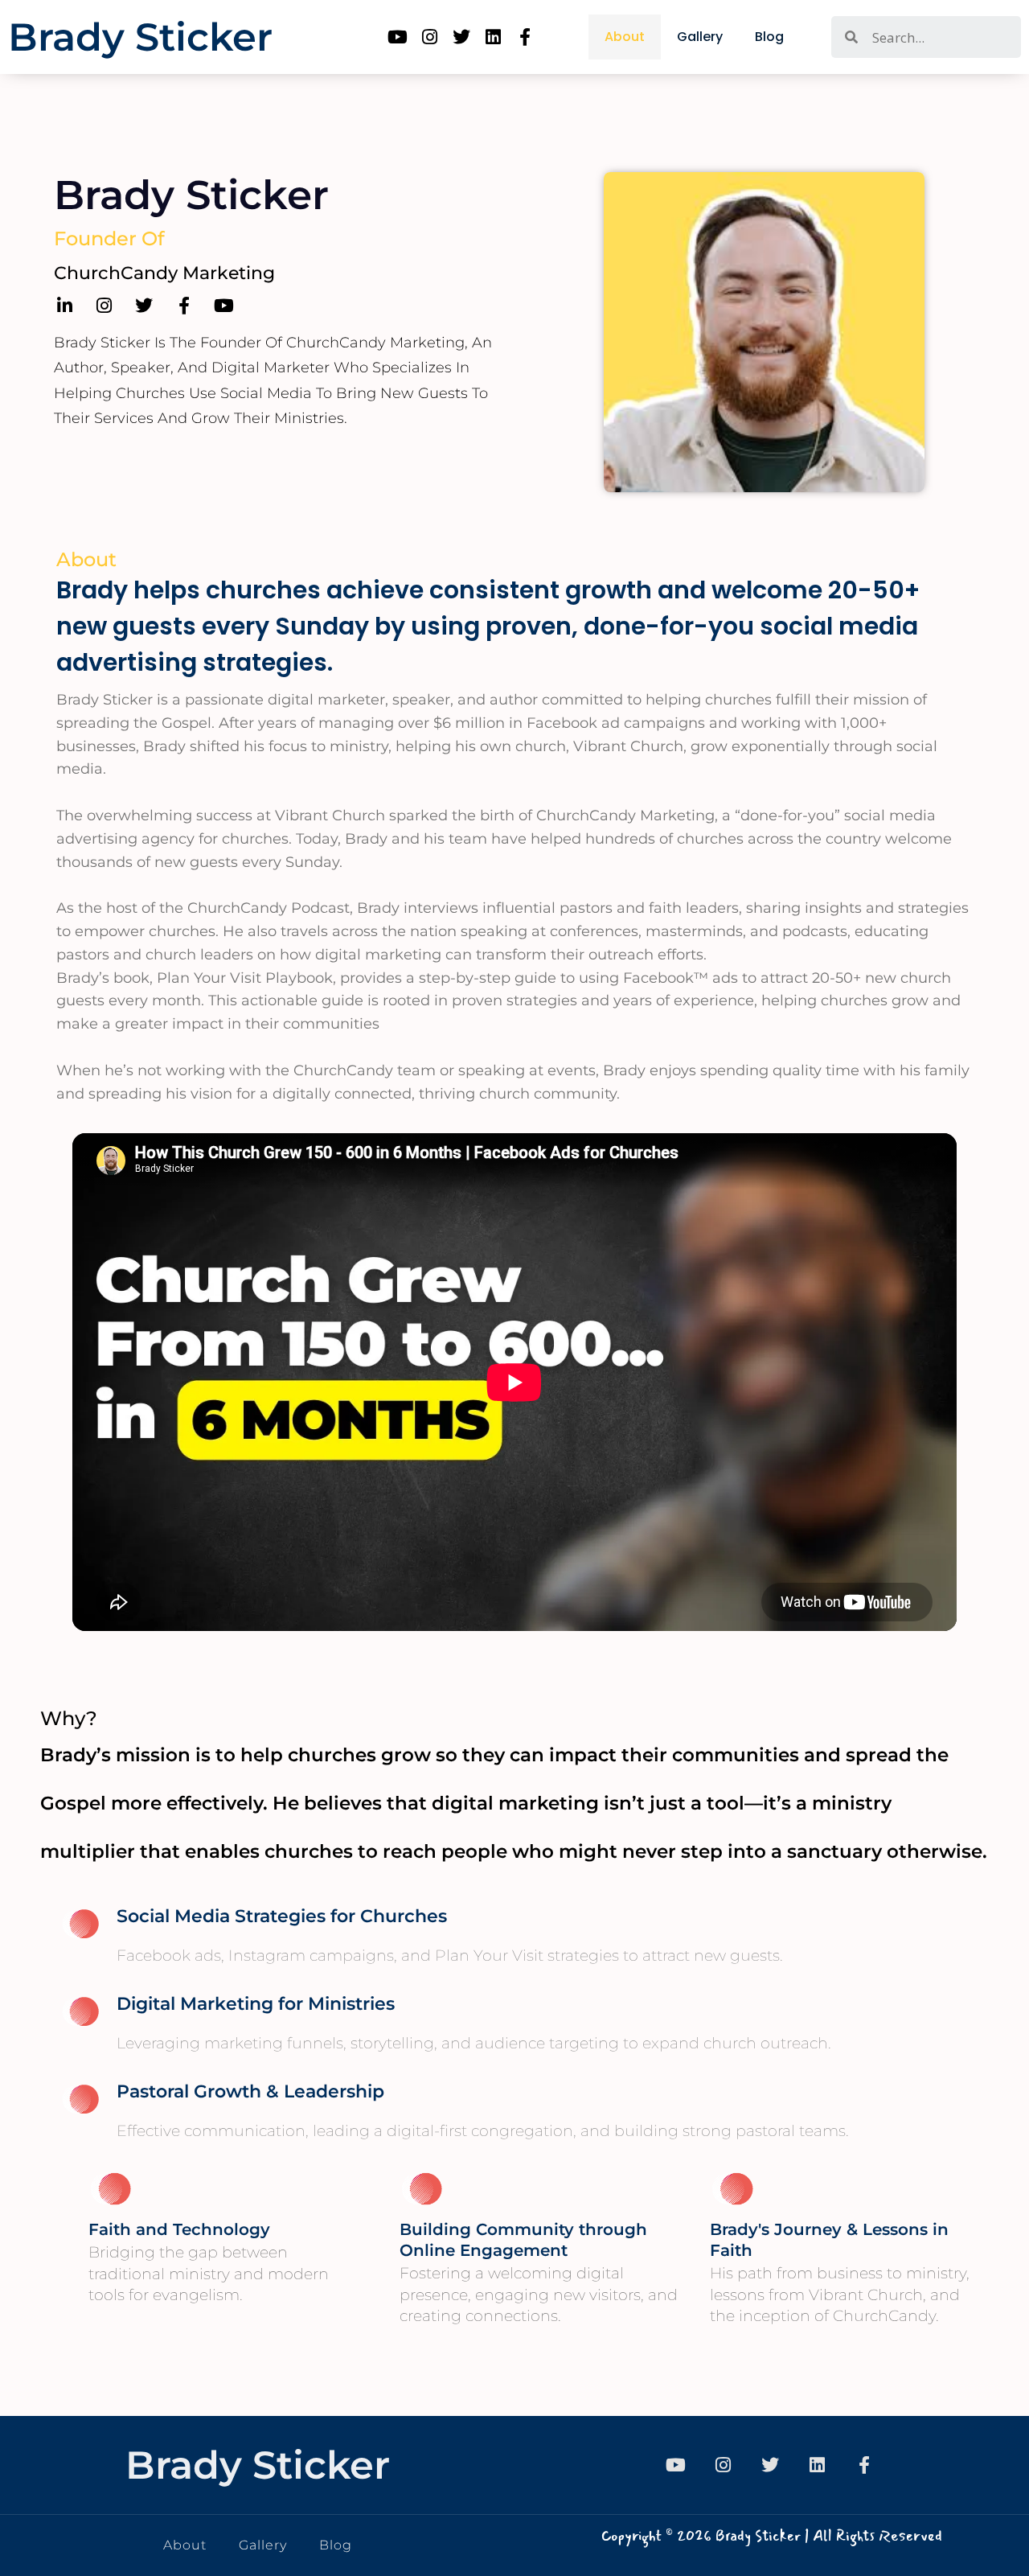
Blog (769, 37)
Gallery (700, 37)
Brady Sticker (140, 37)
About (625, 37)
